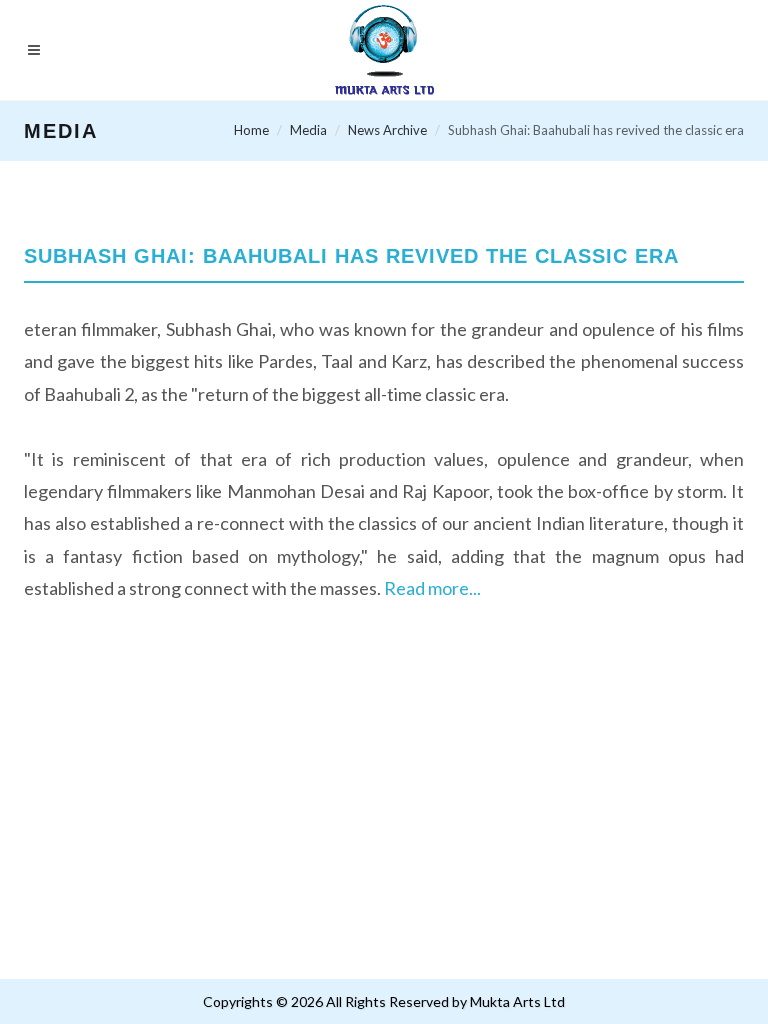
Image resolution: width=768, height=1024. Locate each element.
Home (251, 130)
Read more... (432, 588)
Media (308, 130)
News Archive (387, 130)
